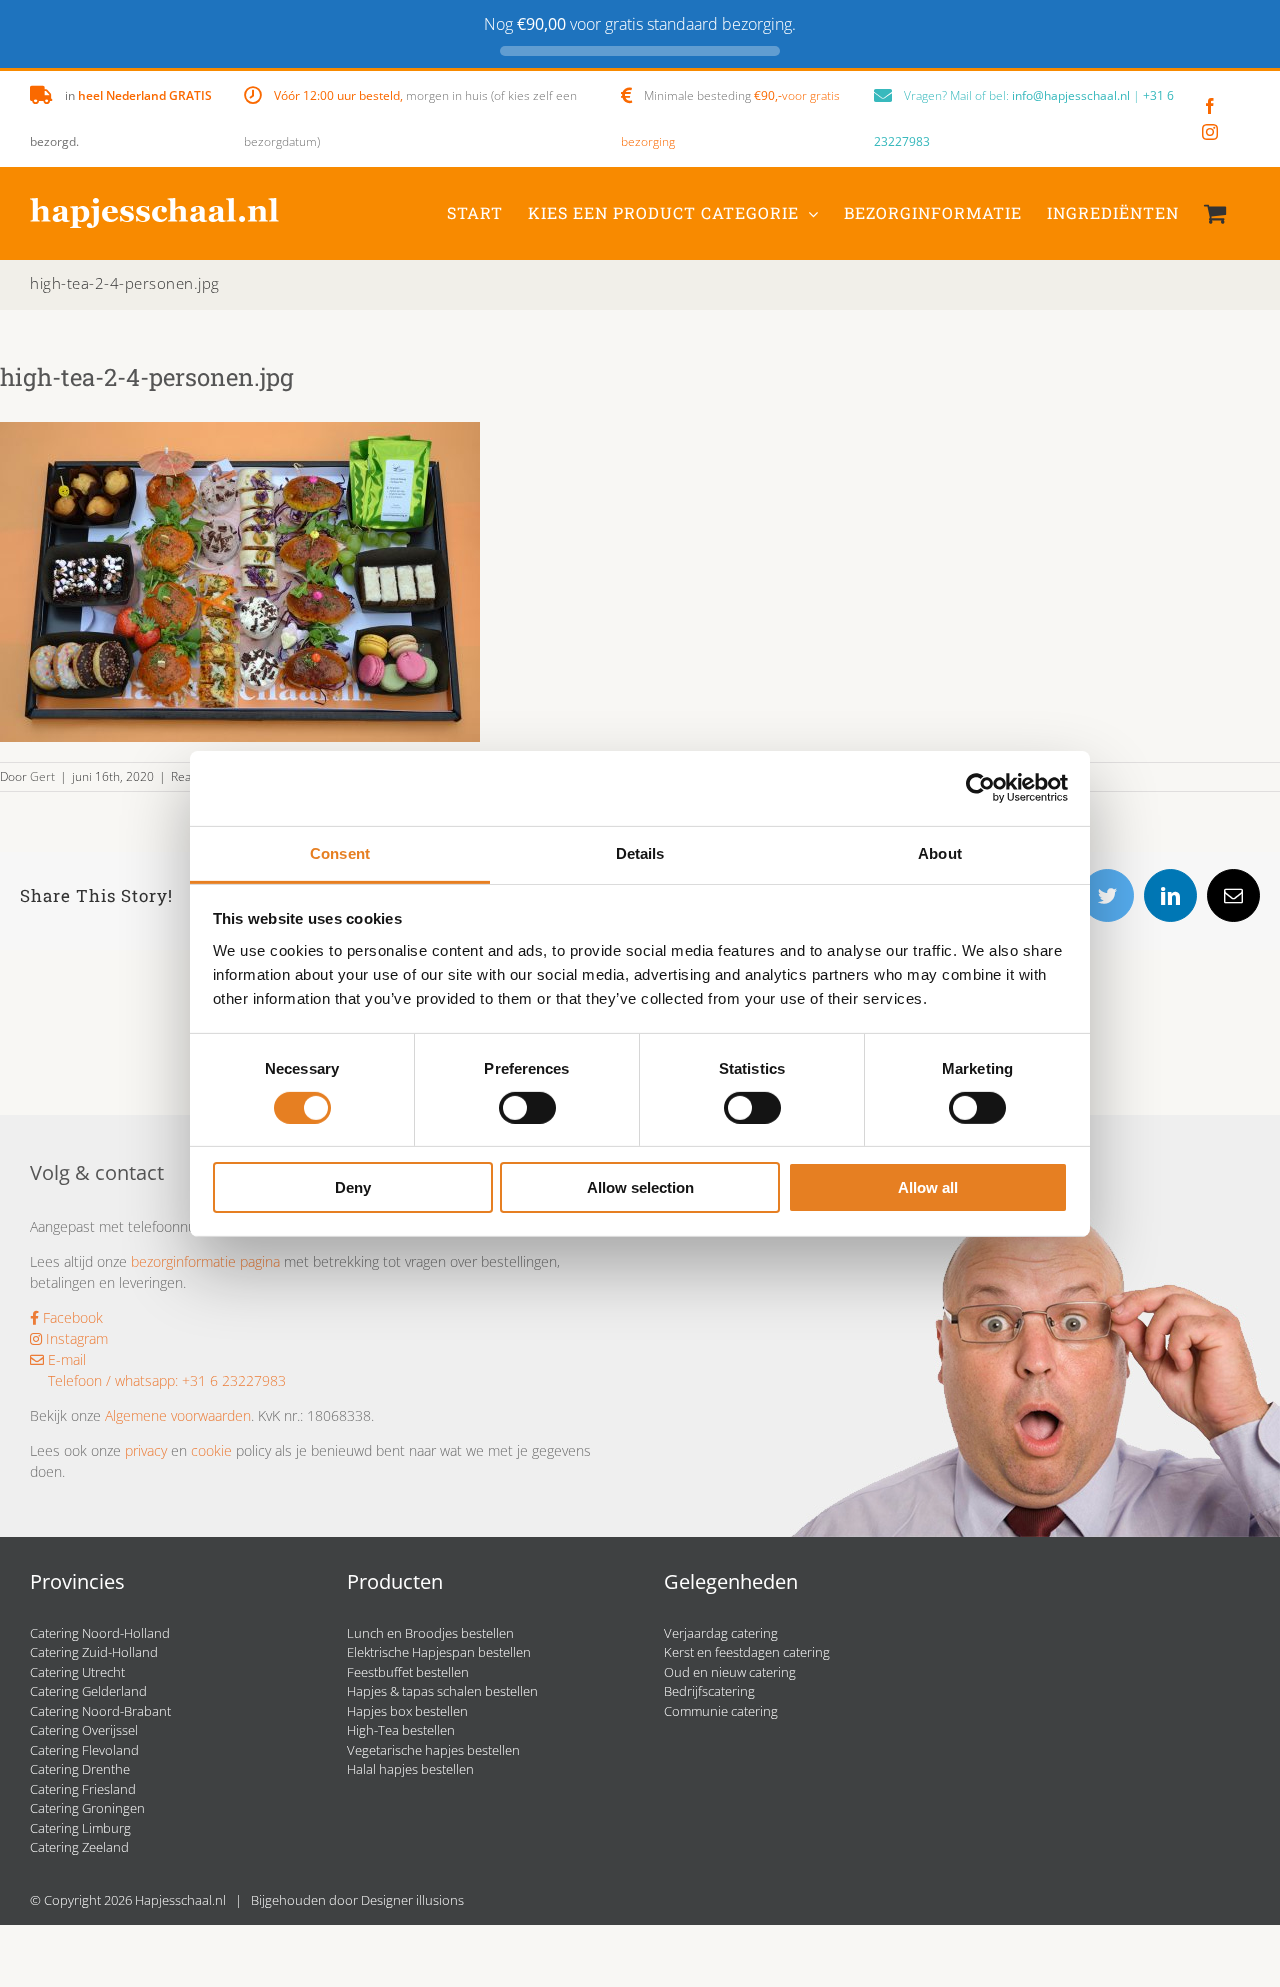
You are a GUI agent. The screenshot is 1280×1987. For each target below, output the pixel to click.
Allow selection (640, 1187)
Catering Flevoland (84, 1750)
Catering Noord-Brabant (100, 1711)
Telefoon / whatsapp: (113, 1380)
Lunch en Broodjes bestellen (430, 1633)
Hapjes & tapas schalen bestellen (442, 1691)
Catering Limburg (80, 1828)
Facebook (71, 1317)
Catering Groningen (87, 1808)
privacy (146, 1450)
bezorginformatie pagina (205, 1261)
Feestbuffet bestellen (408, 1672)
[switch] (527, 1108)
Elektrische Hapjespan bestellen (439, 1652)
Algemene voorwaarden (178, 1415)
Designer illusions (412, 1900)
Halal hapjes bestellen (410, 1769)
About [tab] (940, 852)
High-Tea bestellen (401, 1730)
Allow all (928, 1187)
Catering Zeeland (79, 1847)
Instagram (75, 1338)
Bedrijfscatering (709, 1691)
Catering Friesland (83, 1789)
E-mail (65, 1359)
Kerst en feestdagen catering (747, 1652)
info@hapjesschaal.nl (1071, 95)
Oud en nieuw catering (730, 1672)
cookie (211, 1450)
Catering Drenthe (80, 1769)
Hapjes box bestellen (407, 1711)
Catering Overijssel (84, 1730)
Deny (353, 1187)
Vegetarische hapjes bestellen (433, 1750)
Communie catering (721, 1711)
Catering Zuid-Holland (94, 1652)
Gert (42, 776)
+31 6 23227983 (234, 1380)
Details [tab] (640, 852)
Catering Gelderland (88, 1691)
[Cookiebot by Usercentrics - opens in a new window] (980, 788)
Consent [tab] (340, 852)
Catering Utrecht (77, 1672)
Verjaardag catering (721, 1633)
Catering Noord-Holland (100, 1633)
